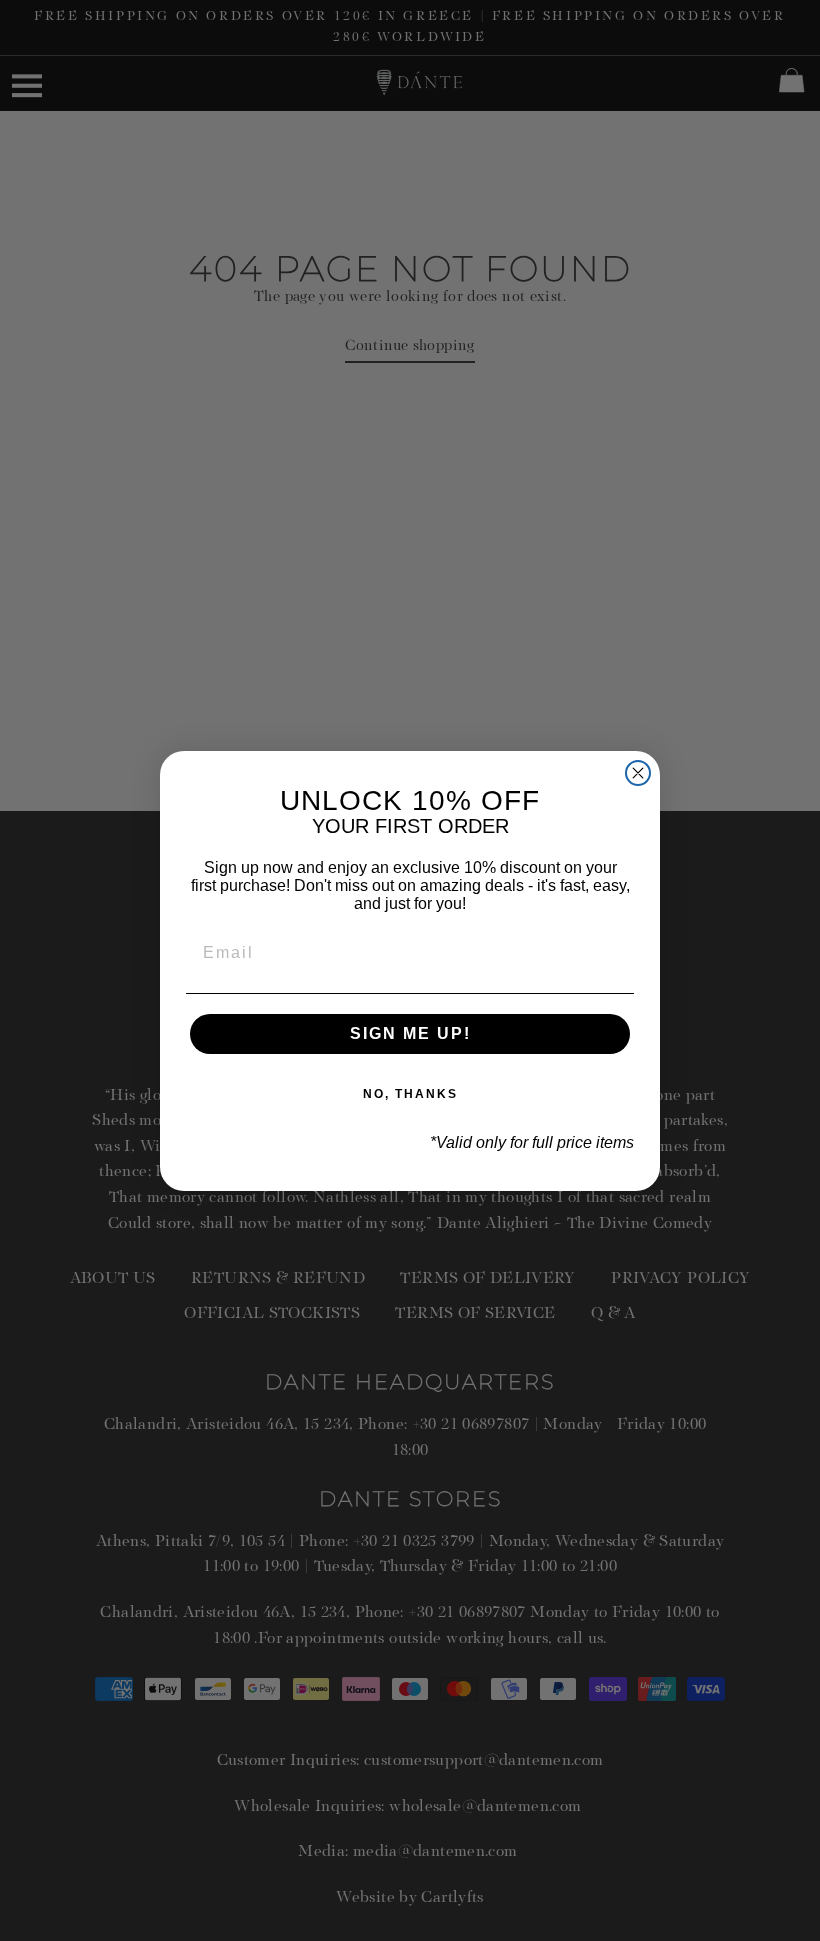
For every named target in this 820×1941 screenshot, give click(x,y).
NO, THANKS (410, 1094)
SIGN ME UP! (410, 1033)
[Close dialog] (638, 773)
